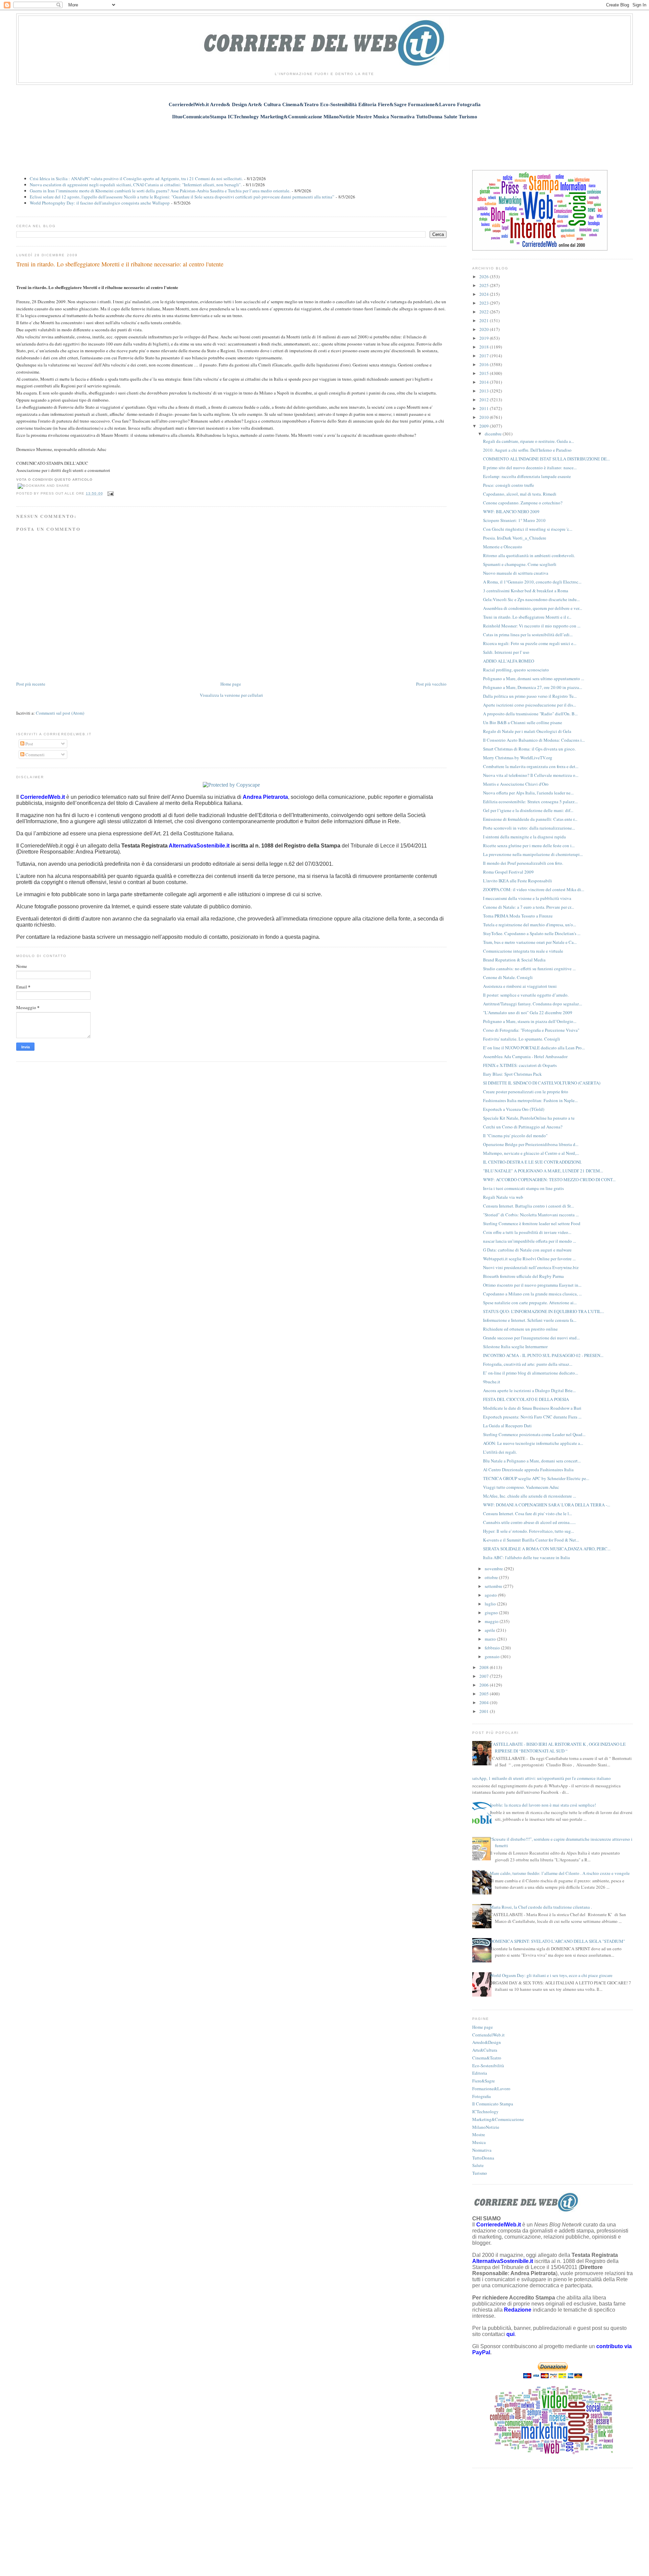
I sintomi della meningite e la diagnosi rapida (524, 837)
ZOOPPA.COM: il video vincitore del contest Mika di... (534, 889)
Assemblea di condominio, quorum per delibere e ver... (533, 608)
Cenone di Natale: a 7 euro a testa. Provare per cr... (528, 907)
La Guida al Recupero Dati (507, 1426)
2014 (485, 382)
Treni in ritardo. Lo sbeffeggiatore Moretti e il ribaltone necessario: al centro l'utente (120, 264)
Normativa (482, 2150)
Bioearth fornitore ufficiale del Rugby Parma (523, 1276)
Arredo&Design (487, 2042)
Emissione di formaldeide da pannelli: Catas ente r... (530, 819)
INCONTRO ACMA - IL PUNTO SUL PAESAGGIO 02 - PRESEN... (543, 1355)
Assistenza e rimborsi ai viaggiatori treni (520, 986)
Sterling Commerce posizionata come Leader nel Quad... (534, 1434)
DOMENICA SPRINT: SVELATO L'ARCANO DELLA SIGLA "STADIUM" (557, 1941)
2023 (485, 303)
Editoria (480, 2073)
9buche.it (492, 1382)
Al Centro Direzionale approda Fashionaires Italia (528, 1470)
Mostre (479, 2134)
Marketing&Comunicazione (498, 2119)
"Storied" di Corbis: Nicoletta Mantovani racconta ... (531, 1215)
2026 (485, 277)
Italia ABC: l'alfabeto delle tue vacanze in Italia (526, 1557)
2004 (485, 1702)
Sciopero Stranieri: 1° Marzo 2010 (514, 520)
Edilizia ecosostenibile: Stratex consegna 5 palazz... (530, 802)
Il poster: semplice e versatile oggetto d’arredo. (526, 995)
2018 (485, 347)
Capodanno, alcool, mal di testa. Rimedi (520, 494)
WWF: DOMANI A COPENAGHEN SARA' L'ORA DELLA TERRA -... (547, 1505)
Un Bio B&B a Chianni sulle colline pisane (523, 722)
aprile (490, 1630)
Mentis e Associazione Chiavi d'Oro (516, 784)
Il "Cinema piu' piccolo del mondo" (515, 1136)
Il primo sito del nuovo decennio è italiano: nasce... (530, 468)
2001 (485, 1711)
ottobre (492, 1577)
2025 (485, 285)
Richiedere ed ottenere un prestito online (520, 1329)
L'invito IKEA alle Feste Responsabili (518, 881)
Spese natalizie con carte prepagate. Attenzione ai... (530, 1303)
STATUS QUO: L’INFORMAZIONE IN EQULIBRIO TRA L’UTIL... (544, 1311)
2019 (485, 338)
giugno (492, 1613)
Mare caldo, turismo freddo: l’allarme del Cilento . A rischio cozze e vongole (560, 1873)
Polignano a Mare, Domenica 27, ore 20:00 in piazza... (533, 687)
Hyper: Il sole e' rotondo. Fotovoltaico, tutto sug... (528, 1531)
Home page (231, 684)
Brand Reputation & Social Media (514, 960)
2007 (485, 1676)
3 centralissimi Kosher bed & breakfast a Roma (526, 591)
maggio (492, 1621)
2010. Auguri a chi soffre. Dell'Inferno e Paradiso (527, 450)
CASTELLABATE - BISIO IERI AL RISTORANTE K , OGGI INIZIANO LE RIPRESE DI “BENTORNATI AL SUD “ (558, 1747)
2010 (485, 417)
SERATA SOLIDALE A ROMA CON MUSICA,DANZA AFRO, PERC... (547, 1549)
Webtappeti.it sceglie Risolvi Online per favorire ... (529, 1259)
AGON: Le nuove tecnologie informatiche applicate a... (533, 1443)
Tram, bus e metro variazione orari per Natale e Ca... (530, 942)
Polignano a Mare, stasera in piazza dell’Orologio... (530, 1021)
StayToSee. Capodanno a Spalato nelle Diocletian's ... (532, 933)
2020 (485, 329)
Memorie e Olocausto (503, 547)
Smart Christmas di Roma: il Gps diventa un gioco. (529, 749)
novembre (494, 1569)
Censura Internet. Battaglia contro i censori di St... (528, 1206)
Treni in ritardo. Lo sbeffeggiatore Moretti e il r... (527, 617)
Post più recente (31, 684)
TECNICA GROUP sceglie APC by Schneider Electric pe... (536, 1478)
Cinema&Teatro (487, 2058)
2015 (485, 373)
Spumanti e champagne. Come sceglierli (520, 564)
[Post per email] (110, 493)
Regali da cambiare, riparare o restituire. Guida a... (528, 441)
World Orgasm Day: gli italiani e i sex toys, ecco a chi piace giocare (551, 1975)
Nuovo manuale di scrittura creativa (516, 573)
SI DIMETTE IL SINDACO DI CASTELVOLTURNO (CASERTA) (542, 1083)
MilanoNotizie (486, 2127)
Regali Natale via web (503, 1197)
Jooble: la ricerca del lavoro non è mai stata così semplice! (543, 1805)
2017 (485, 356)
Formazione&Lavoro (491, 2089)
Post (29, 744)
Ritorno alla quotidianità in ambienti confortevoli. (529, 555)
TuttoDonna (483, 2158)
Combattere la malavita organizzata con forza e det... (531, 766)
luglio (491, 1604)
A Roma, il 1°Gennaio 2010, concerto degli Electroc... (532, 582)
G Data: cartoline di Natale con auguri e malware (527, 1250)
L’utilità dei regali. (500, 1452)
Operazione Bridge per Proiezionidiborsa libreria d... (531, 1144)
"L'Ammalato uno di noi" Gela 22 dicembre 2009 (528, 1012)
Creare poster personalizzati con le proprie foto (526, 1092)
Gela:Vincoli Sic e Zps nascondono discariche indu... (531, 599)
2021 (485, 320)
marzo (491, 1639)
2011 (485, 408)
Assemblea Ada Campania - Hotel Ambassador (525, 1056)
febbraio (493, 1648)
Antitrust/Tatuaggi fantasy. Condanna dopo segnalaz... (533, 1004)
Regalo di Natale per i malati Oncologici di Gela (527, 731)
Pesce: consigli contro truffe (509, 485)
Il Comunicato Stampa (493, 2104)
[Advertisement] (324, 141)
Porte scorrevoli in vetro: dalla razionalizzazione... (529, 828)
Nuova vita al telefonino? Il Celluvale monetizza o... (531, 775)
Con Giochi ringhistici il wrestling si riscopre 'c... (528, 529)
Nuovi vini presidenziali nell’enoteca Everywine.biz (531, 1267)
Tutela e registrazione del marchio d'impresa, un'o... (530, 925)
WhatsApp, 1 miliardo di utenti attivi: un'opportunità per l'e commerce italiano (539, 1778)
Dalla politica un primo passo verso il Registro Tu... (530, 696)
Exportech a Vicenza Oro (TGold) (514, 1109)
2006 (485, 1685)
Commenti (34, 755)
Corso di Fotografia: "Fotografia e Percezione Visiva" (531, 1030)
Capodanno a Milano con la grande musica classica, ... (532, 1294)
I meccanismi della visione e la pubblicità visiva (527, 898)
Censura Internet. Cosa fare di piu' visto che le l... (527, 1513)
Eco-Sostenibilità (488, 2066)
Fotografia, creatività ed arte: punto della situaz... (528, 1364)
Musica (479, 2142)
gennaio (493, 1656)
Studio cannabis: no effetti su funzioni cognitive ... (529, 969)
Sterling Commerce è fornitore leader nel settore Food (532, 1223)
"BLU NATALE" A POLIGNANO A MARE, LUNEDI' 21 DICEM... (543, 1171)
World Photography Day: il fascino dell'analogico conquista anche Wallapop (100, 203)
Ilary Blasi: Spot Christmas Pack (512, 1074)
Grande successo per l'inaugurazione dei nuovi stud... (531, 1338)
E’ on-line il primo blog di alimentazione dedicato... (531, 1373)
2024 (485, 294)
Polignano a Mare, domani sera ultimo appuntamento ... (534, 678)
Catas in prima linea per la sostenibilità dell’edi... (528, 635)
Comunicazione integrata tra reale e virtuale (523, 951)
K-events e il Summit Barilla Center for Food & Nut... (531, 1540)
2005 (485, 1694)
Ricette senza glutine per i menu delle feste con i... (529, 845)
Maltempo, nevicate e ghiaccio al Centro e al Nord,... (531, 1153)
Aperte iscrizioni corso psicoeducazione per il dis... (530, 705)
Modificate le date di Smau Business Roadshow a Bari (532, 1408)
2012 (485, 400)
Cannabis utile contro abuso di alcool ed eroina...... (529, 1522)
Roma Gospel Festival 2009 (508, 872)
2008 (485, 1667)
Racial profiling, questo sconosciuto (516, 670)
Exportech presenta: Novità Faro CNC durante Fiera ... (532, 1417)
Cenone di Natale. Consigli (508, 977)
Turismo (480, 2173)
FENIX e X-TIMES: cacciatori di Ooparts (520, 1065)
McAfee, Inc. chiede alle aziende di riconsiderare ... (530, 1496)
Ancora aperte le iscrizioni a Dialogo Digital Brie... (529, 1390)
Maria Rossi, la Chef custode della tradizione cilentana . (541, 1907)
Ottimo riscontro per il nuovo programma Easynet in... (532, 1285)
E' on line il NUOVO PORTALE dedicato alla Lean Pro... (534, 1048)
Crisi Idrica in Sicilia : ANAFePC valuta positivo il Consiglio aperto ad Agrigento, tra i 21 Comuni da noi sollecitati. (136, 178)
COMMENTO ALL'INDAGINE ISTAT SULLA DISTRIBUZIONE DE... (546, 459)
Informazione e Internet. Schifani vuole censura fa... (530, 1320)
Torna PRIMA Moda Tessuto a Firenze (518, 916)
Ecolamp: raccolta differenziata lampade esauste (527, 476)
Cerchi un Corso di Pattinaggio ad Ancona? (523, 1127)
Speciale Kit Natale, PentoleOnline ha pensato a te (529, 1118)
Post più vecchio (431, 684)
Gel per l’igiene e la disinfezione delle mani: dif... (528, 810)
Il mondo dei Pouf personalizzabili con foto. (523, 863)
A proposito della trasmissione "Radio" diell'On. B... (530, 714)
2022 (485, 312)
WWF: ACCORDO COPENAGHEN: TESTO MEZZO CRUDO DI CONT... (549, 1179)
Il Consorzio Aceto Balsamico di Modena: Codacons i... (534, 740)
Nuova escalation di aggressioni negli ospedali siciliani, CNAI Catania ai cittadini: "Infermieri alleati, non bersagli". (136, 185)
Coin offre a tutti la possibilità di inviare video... (527, 1232)
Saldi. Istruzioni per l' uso (506, 652)
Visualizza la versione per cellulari (231, 695)
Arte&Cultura (485, 2050)
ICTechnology (485, 2112)
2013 (485, 391)
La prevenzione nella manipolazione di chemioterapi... (533, 854)
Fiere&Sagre (484, 2081)
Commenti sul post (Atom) (60, 713)
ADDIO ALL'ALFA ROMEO (509, 661)
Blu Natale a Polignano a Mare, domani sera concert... (532, 1461)
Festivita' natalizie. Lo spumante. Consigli (522, 1039)
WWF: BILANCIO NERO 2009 (511, 511)
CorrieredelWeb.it (488, 2035)
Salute (478, 2165)
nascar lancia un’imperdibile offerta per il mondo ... (530, 1241)
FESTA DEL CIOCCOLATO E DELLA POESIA (526, 1399)
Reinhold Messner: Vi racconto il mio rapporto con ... (532, 626)
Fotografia (482, 2096)
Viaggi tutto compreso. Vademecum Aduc (521, 1487)
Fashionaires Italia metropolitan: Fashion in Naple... (530, 1100)
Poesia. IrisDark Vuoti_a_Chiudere (515, 538)
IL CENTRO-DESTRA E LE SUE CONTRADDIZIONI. (532, 1162)
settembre (494, 1586)
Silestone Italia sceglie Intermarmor (515, 1346)
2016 (485, 364)
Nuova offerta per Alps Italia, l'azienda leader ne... (528, 793)
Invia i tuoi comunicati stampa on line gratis (523, 1188)
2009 (485, 426)
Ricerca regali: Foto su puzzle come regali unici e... (530, 643)
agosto (491, 1595)
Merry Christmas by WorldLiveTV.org (518, 758)
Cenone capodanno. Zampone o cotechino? (523, 503)
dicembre (494, 434)
